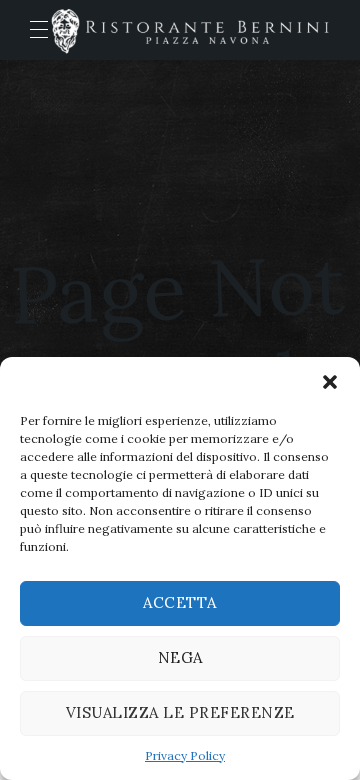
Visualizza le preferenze (180, 712)
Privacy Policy (185, 755)
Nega (180, 657)
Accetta (180, 602)
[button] (330, 382)
